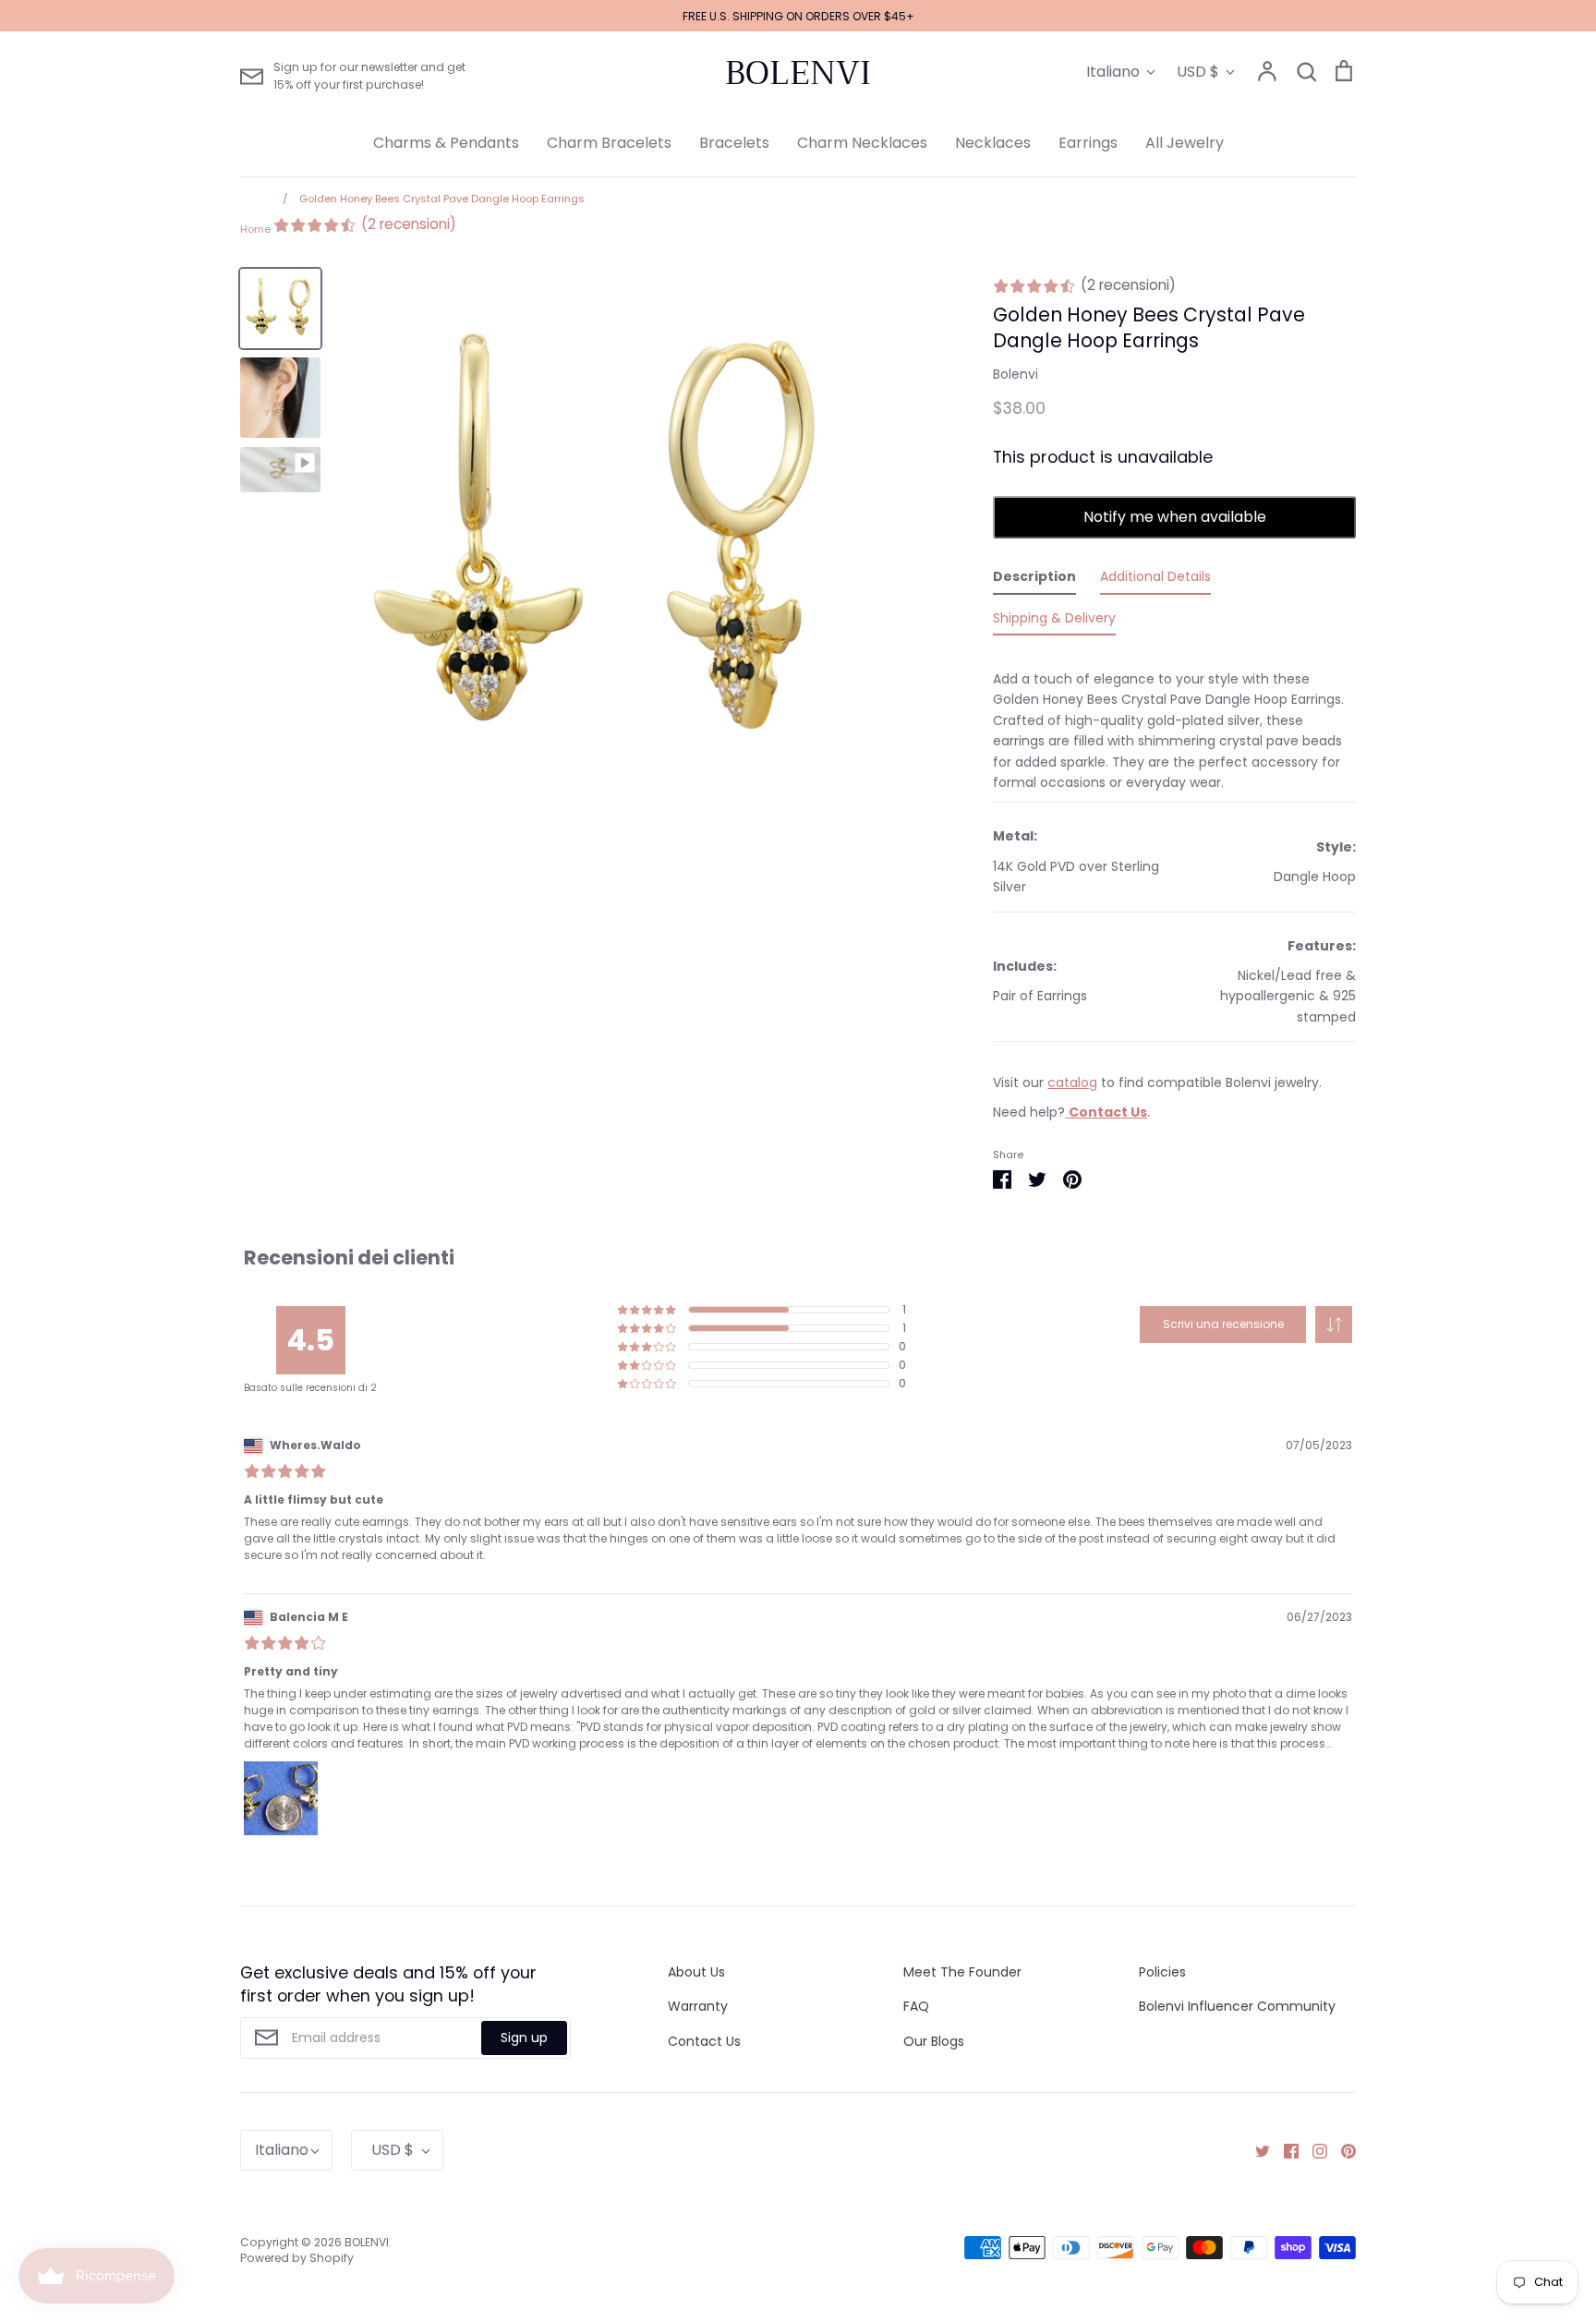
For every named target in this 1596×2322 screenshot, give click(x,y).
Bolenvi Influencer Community (1237, 2006)
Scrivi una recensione (1223, 1324)
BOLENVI (798, 73)
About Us (696, 1972)
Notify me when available (1175, 517)
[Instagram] (1313, 2150)
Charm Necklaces (862, 143)
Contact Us (704, 2041)
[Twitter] (1256, 2150)
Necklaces (993, 143)
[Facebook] (1284, 2150)
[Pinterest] (1342, 2150)
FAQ (916, 2006)
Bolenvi (1016, 374)
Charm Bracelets (609, 143)
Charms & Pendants (446, 143)
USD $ (1198, 72)
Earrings (1088, 143)
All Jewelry (1185, 143)
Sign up (524, 2038)
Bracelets (734, 143)
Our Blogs (934, 2041)
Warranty (698, 2006)
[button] (1334, 1324)
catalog (1072, 1082)
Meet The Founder (962, 1972)
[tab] (1034, 580)
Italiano (1113, 72)
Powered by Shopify (297, 2258)
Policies (1162, 1972)
